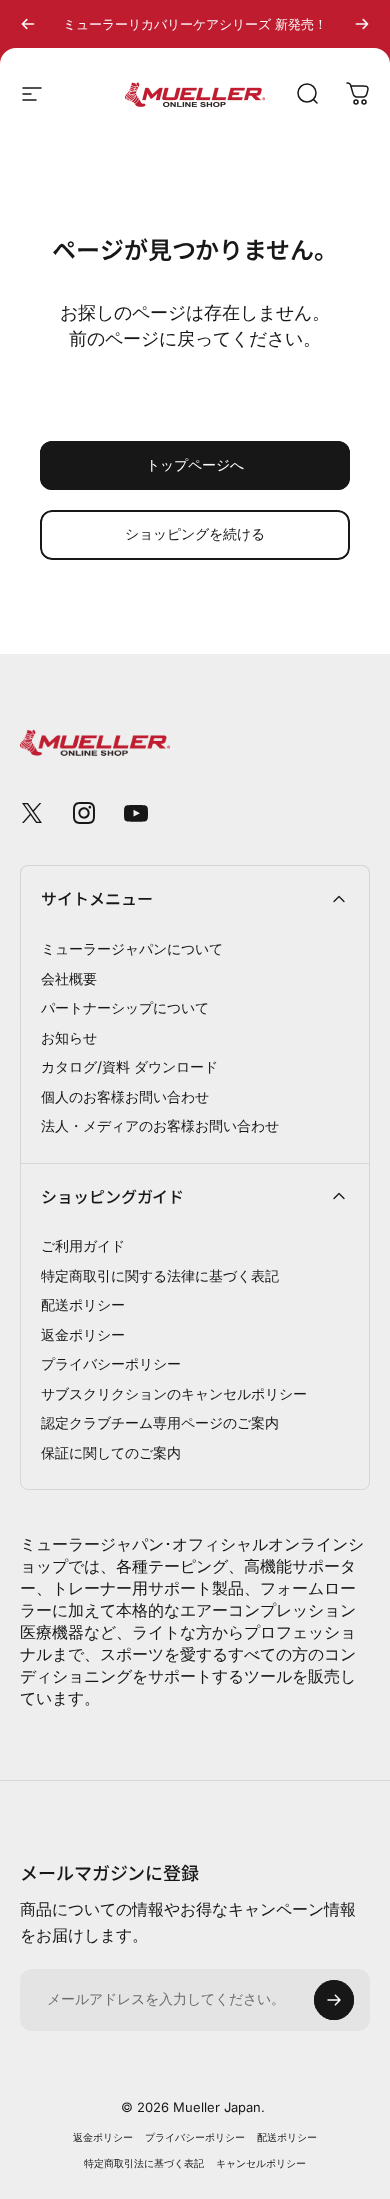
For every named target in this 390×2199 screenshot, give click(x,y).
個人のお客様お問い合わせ (125, 1096)
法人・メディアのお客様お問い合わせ (160, 1125)
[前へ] (28, 24)
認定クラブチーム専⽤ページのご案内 (160, 1422)
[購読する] (334, 2000)
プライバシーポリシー (111, 1363)
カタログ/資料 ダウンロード (129, 1066)
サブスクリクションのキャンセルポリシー (174, 1393)
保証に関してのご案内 (111, 1452)
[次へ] (362, 24)
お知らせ (69, 1037)
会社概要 (69, 978)
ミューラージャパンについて (132, 948)
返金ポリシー (83, 1334)
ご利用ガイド (83, 1245)
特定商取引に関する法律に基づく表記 (160, 1275)
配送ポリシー (83, 1304)
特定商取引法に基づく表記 (144, 2163)
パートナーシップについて (125, 1007)
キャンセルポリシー (261, 2163)
